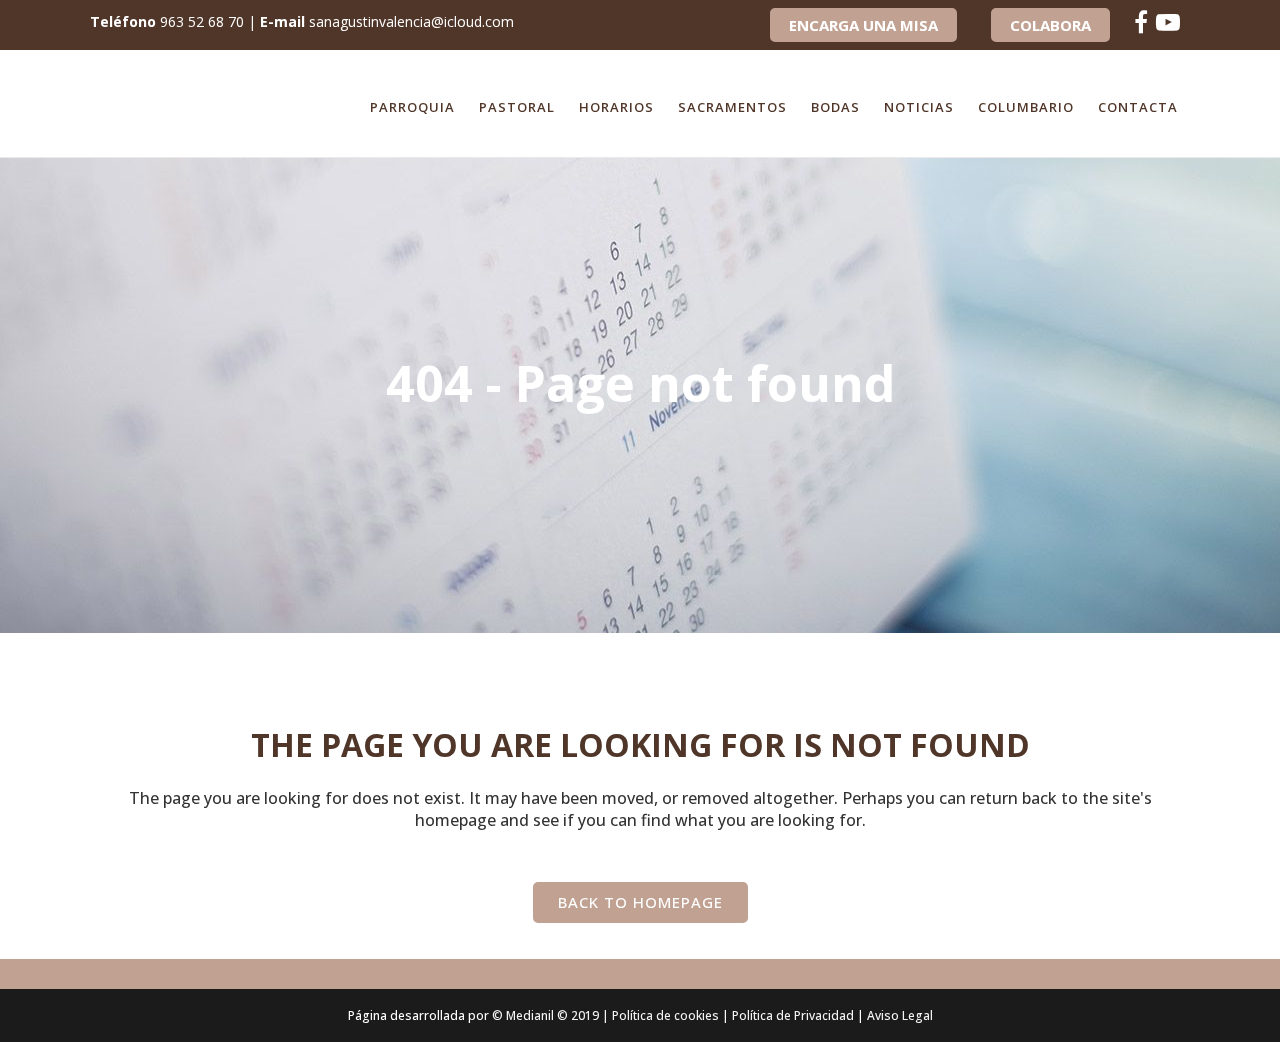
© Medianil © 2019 (545, 1015)
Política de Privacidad (793, 1015)
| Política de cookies (660, 1015)
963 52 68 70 (202, 21)
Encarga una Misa (863, 25)
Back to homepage (640, 902)
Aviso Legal (900, 1015)
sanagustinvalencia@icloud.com (411, 21)
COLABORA (1050, 25)
